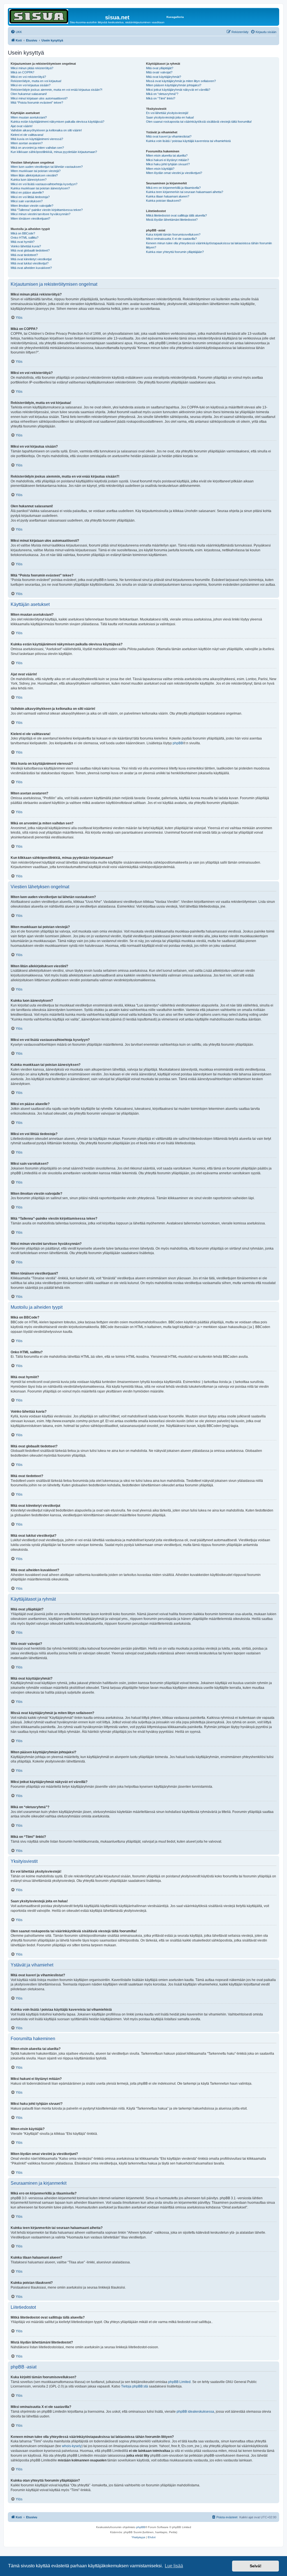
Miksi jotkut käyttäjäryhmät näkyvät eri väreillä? (178, 90)
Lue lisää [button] (174, 2566)
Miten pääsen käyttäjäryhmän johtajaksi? (174, 85)
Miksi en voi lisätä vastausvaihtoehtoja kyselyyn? (44, 184)
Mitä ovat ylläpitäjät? (160, 68)
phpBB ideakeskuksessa (195, 2412)
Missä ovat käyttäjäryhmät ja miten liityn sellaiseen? (181, 81)
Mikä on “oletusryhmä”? (162, 94)
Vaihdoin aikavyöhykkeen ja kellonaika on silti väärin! (46, 130)
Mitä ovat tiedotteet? (24, 255)
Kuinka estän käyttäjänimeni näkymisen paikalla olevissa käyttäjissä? (57, 122)
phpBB (178, 743)
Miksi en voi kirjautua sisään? (31, 85)
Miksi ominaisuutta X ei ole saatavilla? (171, 239)
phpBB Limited (179, 2382)
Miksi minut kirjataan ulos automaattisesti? (39, 98)
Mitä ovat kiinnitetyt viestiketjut (31, 259)
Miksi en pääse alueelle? (27, 192)
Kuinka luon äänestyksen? (29, 180)
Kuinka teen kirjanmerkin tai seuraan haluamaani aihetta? (185, 192)
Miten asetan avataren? (27, 143)
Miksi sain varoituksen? (27, 201)
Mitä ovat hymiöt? (23, 242)
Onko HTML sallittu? (25, 238)
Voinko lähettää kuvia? (26, 246)
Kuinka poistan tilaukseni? (164, 201)
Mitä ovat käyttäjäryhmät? (164, 77)
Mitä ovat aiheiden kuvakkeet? (31, 268)
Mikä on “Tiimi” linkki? (161, 98)
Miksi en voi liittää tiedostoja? (30, 197)
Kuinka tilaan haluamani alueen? (168, 196)
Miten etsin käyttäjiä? (160, 169)
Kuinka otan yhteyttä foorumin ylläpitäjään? (175, 252)
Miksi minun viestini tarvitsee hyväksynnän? (40, 214)
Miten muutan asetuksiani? (29, 117)
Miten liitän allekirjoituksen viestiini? (34, 175)
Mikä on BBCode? (23, 233)
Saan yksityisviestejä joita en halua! (170, 117)
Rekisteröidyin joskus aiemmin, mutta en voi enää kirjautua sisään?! (56, 90)
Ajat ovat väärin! (22, 126)
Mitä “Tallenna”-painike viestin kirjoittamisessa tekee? (47, 210)
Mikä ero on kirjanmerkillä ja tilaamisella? (173, 188)
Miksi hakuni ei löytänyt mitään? (167, 160)
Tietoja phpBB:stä (135, 2386)
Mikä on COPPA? (22, 72)
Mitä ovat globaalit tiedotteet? (30, 250)
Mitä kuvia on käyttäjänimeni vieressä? (37, 139)
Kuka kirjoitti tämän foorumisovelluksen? (173, 234)
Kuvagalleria (175, 17)
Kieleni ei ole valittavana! (27, 135)
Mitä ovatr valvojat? (159, 72)
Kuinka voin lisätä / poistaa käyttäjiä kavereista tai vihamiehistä (188, 141)
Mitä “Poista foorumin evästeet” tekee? (37, 103)
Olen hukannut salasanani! (29, 94)
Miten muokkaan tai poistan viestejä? (36, 171)
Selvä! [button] (256, 2566)
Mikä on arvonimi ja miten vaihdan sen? (37, 148)
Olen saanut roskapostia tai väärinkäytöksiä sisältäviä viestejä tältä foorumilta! (199, 122)
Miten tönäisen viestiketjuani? (30, 218)
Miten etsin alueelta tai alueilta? (167, 155)
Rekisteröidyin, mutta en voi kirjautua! (36, 81)
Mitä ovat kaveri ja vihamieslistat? (169, 136)
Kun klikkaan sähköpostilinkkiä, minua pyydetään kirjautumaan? (54, 152)
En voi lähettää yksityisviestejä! (167, 113)
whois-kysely (72, 2446)
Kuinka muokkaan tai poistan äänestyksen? (40, 188)
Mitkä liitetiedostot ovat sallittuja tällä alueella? (176, 215)
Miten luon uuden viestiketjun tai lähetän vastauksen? (47, 167)
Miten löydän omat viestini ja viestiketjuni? (174, 173)
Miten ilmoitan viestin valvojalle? (32, 206)
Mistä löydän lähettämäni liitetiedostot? (172, 220)
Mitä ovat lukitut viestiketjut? (30, 263)
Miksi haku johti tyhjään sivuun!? (168, 164)
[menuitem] (16, 32)
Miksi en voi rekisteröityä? (28, 77)
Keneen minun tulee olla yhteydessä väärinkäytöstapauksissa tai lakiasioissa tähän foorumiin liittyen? (209, 245)
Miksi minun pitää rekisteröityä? (32, 68)
